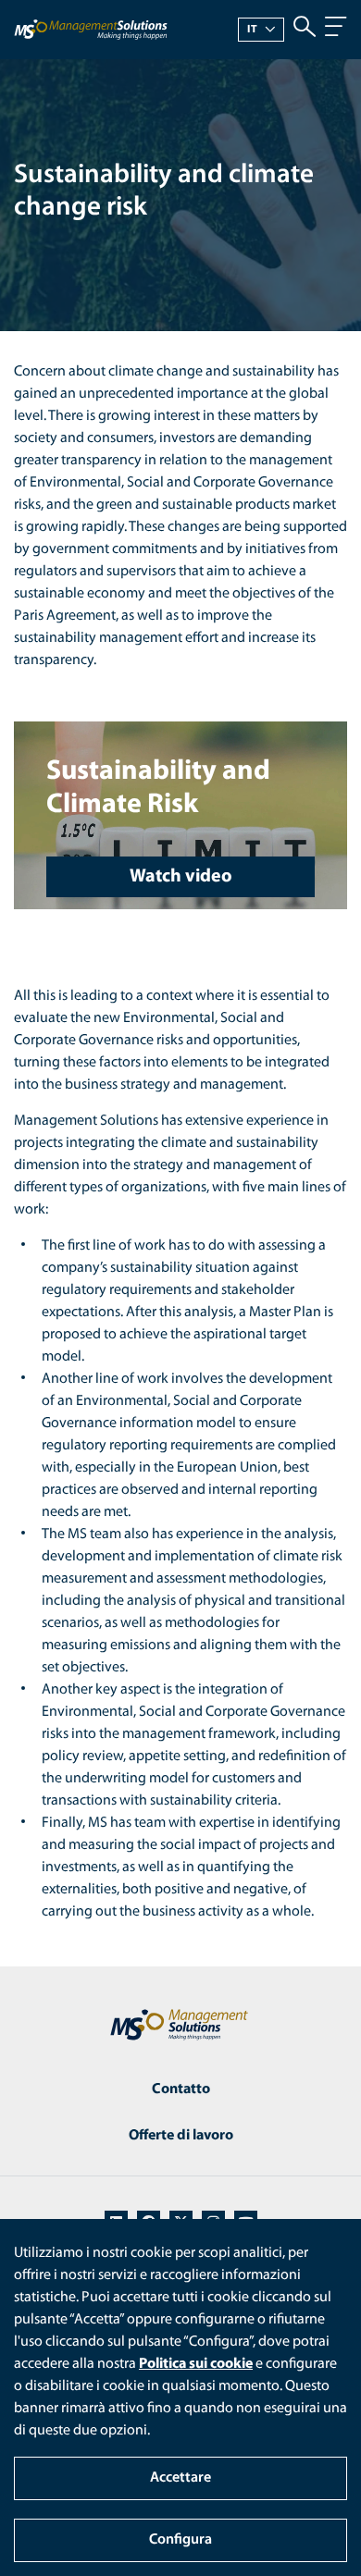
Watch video (181, 877)
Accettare (180, 2478)
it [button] (253, 30)
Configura (180, 2540)
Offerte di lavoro (181, 2136)
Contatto (181, 2089)
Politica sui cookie (196, 2364)
